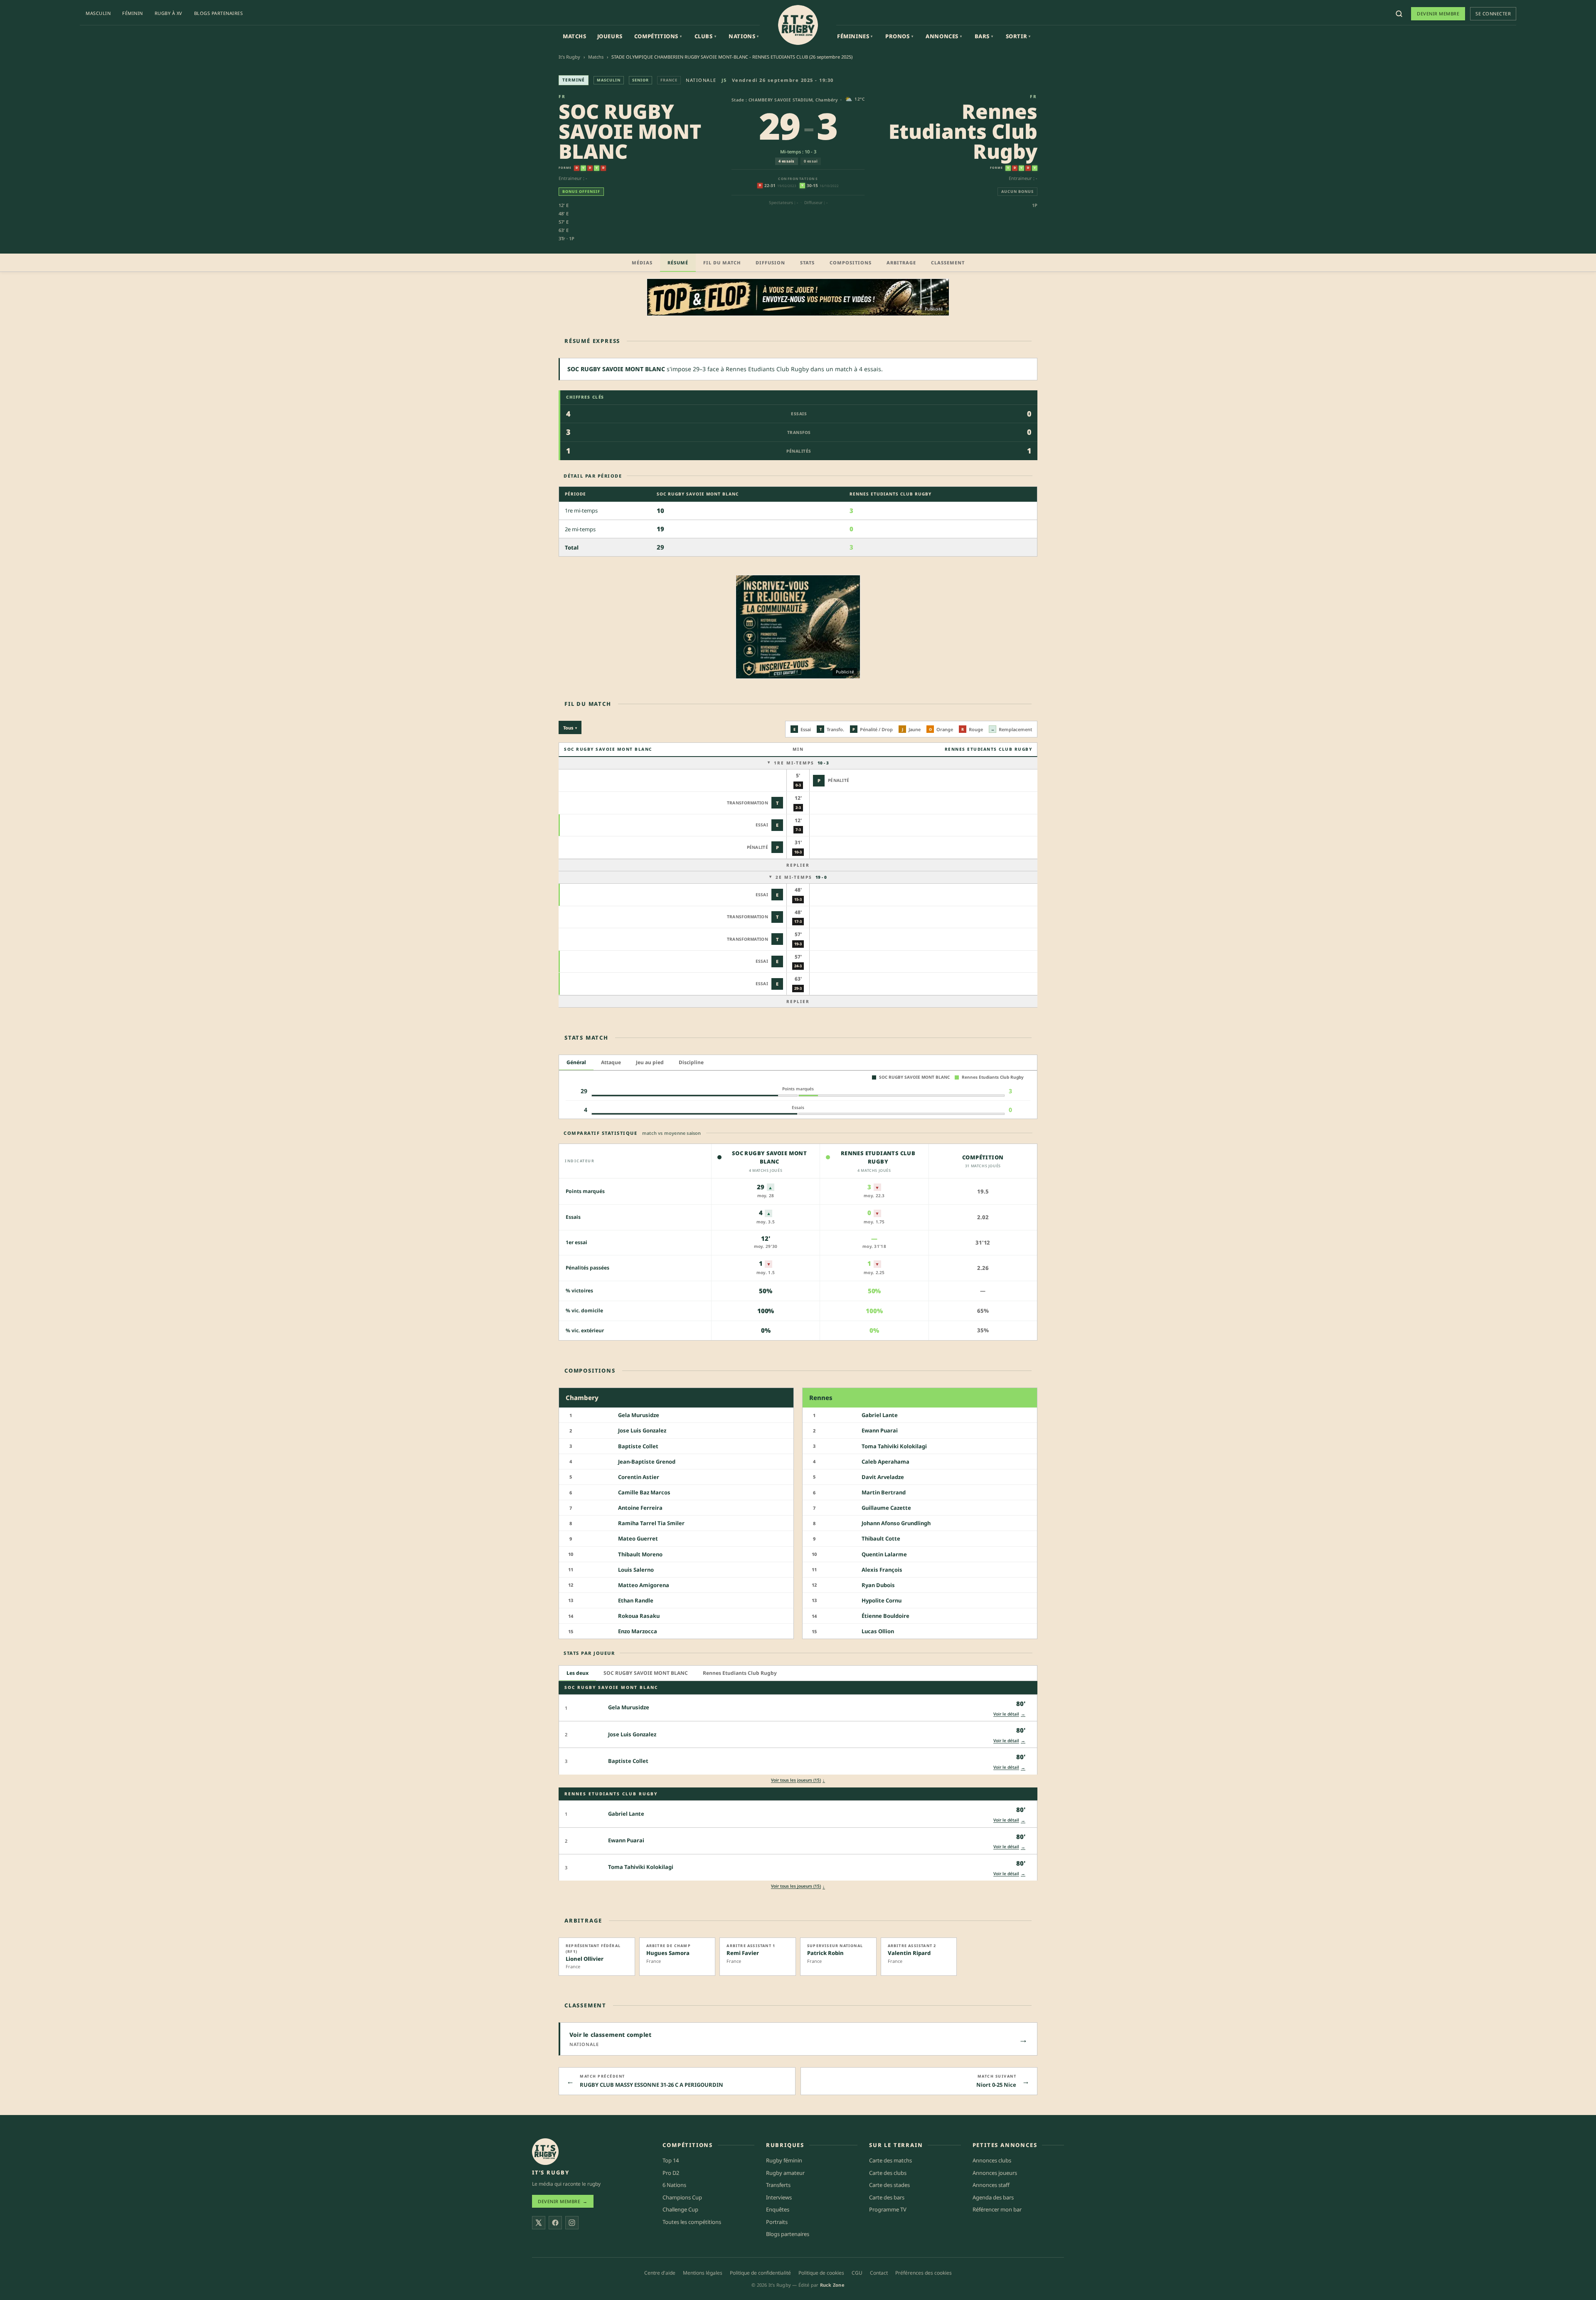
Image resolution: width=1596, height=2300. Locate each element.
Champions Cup (682, 2197)
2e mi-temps (801, 877)
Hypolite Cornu (882, 1600)
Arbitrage (901, 263)
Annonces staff (991, 2185)
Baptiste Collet (638, 1446)
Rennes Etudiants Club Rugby (963, 131)
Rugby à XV (169, 13)
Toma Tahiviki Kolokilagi (894, 1446)
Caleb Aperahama (885, 1462)
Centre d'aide (660, 2273)
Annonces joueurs (995, 2173)
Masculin (98, 13)
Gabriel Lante (880, 1415)
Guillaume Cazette (886, 1508)
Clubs (706, 36)
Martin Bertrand (884, 1492)
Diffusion (770, 263)
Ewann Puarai (880, 1431)
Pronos (899, 36)
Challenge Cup (680, 2209)
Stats (807, 263)
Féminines (855, 36)
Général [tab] (576, 1062)
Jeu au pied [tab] (650, 1062)
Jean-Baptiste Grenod (647, 1462)
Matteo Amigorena (644, 1585)
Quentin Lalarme (884, 1554)
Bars (984, 36)
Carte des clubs (888, 2173)
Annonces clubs (992, 2160)
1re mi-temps (801, 763)
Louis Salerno (636, 1570)
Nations (744, 36)
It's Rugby (569, 57)
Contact (879, 2273)
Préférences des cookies (924, 2273)
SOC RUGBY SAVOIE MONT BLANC (630, 131)
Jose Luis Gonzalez (642, 1431)
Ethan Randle (636, 1600)
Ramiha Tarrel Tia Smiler (651, 1523)
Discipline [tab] (691, 1062)
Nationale (701, 80)
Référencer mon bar (997, 2209)
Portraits (777, 2222)
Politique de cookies (821, 2273)
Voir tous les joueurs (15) (798, 1780)
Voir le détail (1009, 1714)
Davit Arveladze (883, 1477)
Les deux (578, 1673)
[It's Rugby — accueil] (798, 25)
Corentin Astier (639, 1477)
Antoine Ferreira (640, 1508)
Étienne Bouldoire (885, 1616)
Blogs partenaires (219, 13)
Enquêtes (778, 2209)
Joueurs (610, 36)
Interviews (779, 2197)
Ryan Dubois (878, 1585)
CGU (857, 2273)
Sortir (1018, 36)
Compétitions (658, 36)
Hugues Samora (668, 1953)
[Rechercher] (1399, 14)
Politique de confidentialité (760, 2273)
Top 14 (671, 2160)
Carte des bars (887, 2197)
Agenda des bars (993, 2197)
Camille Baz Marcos (644, 1492)
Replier (798, 865)
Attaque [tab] (611, 1062)
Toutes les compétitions (692, 2222)
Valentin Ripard (909, 1953)
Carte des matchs (890, 2160)
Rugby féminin (784, 2160)
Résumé (678, 263)
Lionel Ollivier (585, 1959)
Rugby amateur (785, 2173)
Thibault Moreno (640, 1554)
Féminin (133, 13)
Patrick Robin (825, 1953)
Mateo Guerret (638, 1539)
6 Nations (674, 2185)
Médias (642, 263)
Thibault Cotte (881, 1539)
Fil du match (722, 263)
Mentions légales (703, 2273)
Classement (948, 263)
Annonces (944, 36)
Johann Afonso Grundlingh (896, 1523)
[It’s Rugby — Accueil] (545, 2152)
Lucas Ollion (878, 1631)
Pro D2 (671, 2173)
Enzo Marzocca (638, 1631)
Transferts (778, 2185)
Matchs (575, 36)
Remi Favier (743, 1953)
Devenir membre (1438, 14)
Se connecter (1493, 14)
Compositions (851, 263)
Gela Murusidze (639, 1415)
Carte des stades (889, 2185)
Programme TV (888, 2209)
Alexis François (882, 1570)
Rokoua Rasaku (639, 1616)
